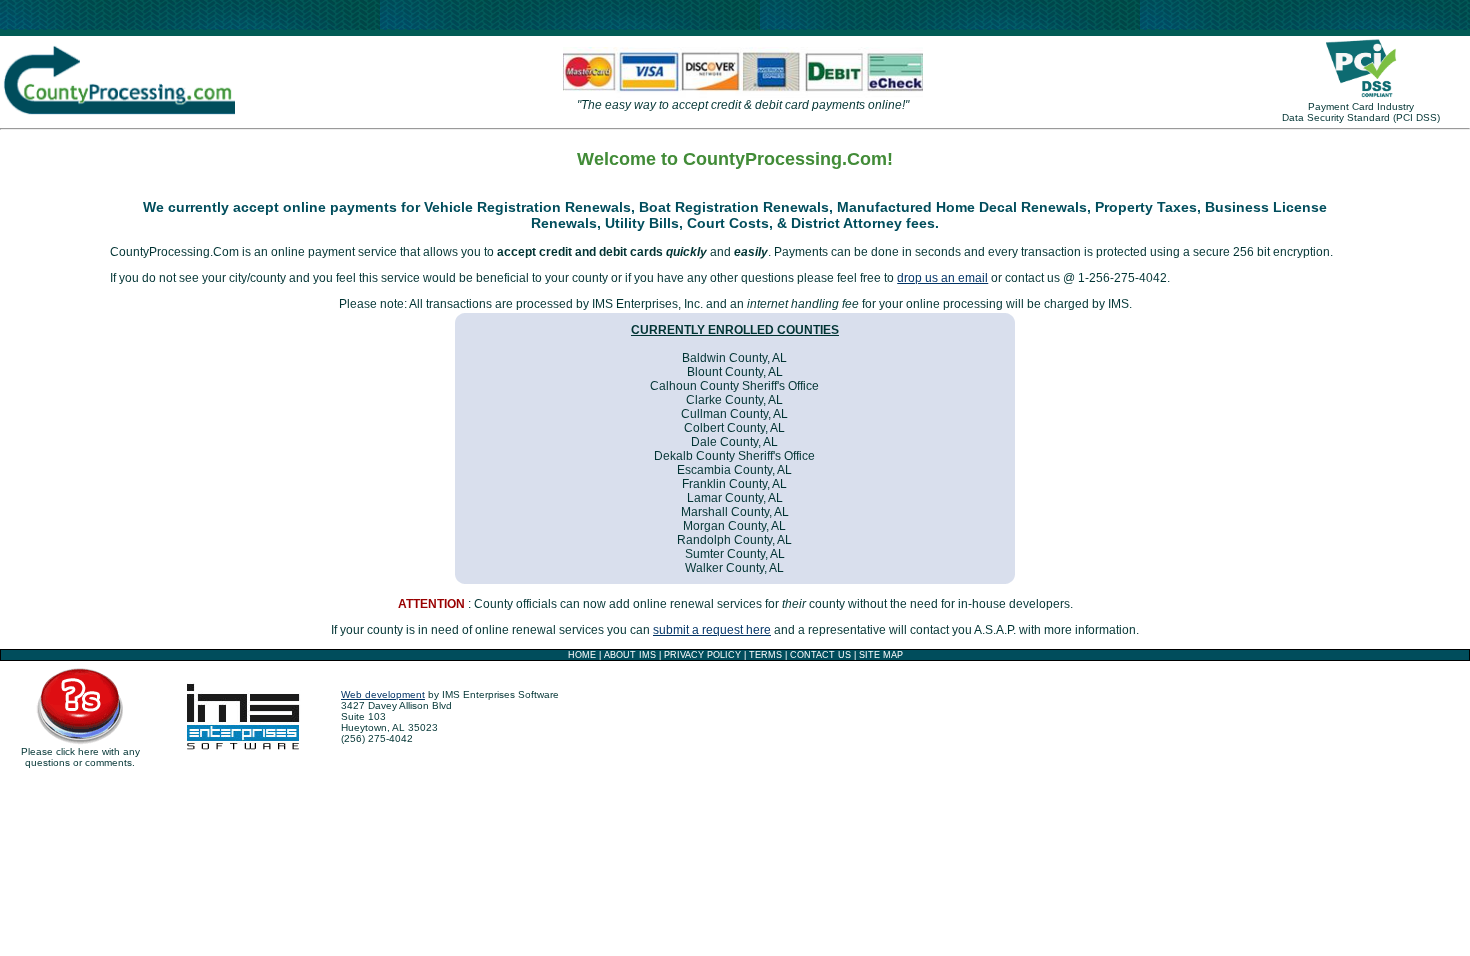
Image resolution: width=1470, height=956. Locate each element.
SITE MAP (881, 655)
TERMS (765, 655)
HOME (582, 655)
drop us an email (942, 278)
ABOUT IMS (630, 655)
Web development (383, 694)
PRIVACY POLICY (702, 655)
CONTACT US (820, 655)
